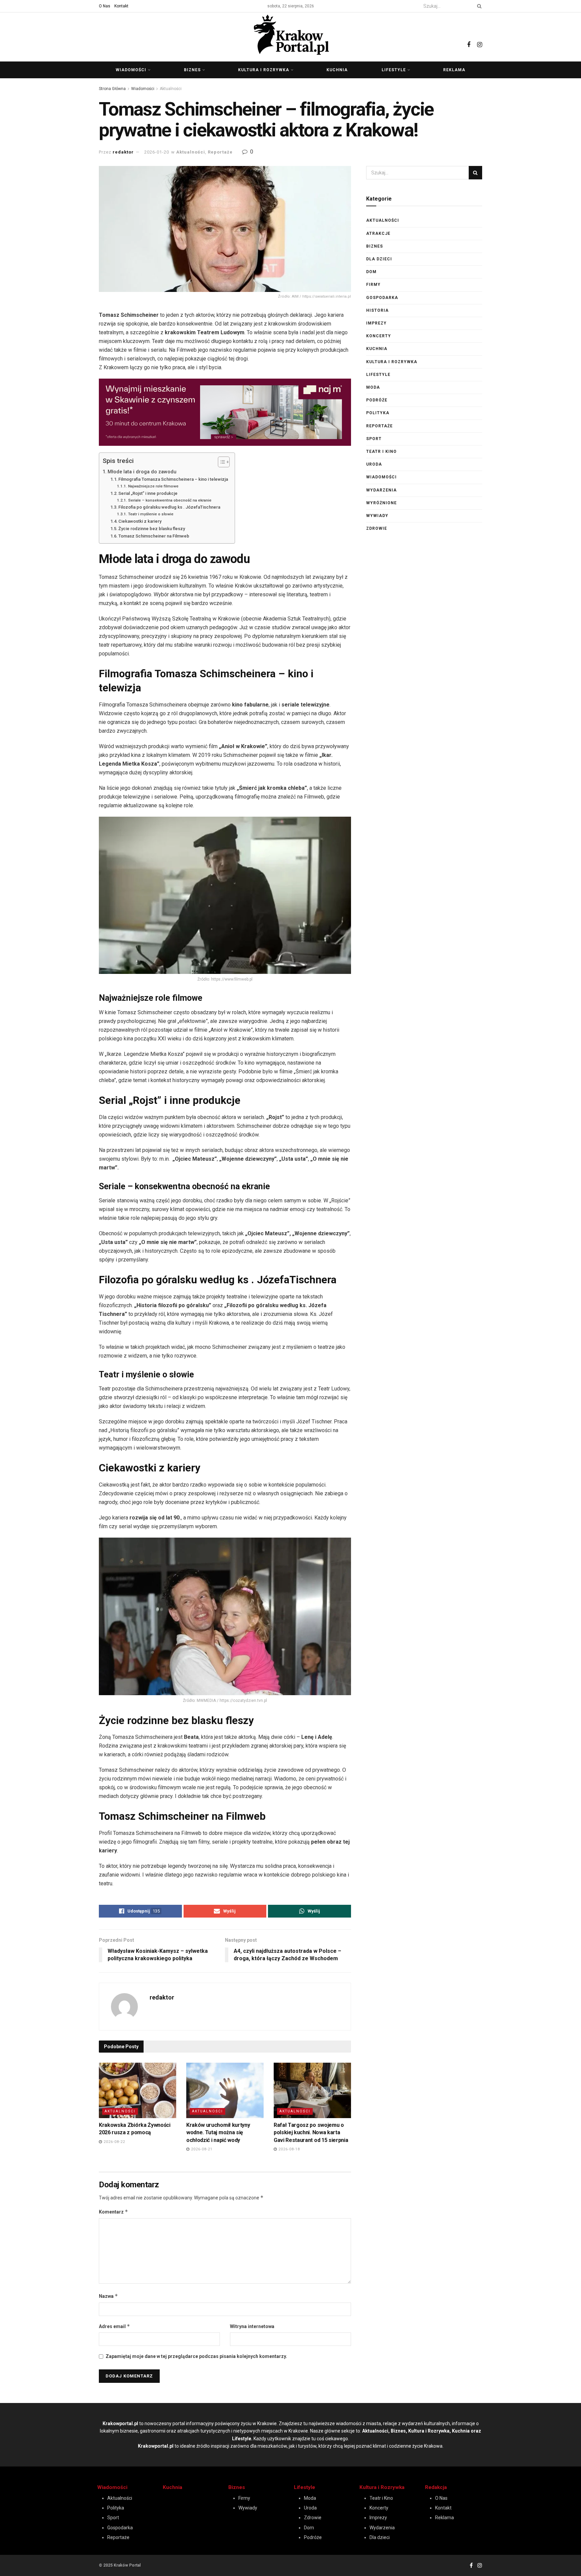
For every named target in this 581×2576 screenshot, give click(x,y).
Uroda (374, 464)
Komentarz (113, 2212)
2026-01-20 (157, 152)
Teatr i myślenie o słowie (151, 514)
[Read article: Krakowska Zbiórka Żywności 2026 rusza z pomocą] (138, 2090)
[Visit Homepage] (290, 35)
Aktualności (171, 89)
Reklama (454, 70)
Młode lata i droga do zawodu (142, 472)
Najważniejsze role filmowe (153, 486)
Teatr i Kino (381, 452)
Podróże (377, 400)
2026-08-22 (114, 2142)
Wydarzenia (381, 490)
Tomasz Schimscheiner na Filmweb (154, 536)
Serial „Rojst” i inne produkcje (148, 493)
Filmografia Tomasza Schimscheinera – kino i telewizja (173, 479)
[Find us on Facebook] (469, 37)
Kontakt (121, 6)
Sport (374, 439)
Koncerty (379, 336)
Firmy (373, 285)
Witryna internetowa (252, 2326)
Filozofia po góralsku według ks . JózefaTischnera (170, 507)
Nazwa (108, 2296)
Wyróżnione (381, 503)
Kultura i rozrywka (264, 70)
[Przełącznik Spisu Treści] (220, 462)
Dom (371, 272)
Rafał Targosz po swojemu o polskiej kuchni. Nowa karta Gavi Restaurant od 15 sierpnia (311, 2133)
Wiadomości (131, 70)
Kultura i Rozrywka (382, 2487)
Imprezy (376, 323)
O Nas (105, 6)
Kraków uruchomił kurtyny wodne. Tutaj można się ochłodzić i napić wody (218, 2133)
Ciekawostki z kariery (140, 521)
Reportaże (220, 152)
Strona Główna (112, 89)
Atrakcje (378, 233)
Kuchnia (337, 70)
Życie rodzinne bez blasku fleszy (152, 529)
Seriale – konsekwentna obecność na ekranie (170, 500)
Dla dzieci (379, 259)
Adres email (114, 2326)
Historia (377, 310)
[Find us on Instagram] (480, 37)
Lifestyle (394, 70)
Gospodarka (382, 298)
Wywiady (377, 516)
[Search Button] (478, 6)
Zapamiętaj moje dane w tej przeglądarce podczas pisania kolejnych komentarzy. (196, 2356)
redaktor (123, 152)
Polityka (378, 413)
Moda (373, 387)
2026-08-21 (201, 2149)
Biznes (192, 70)
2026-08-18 (288, 2149)
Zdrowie (377, 528)
